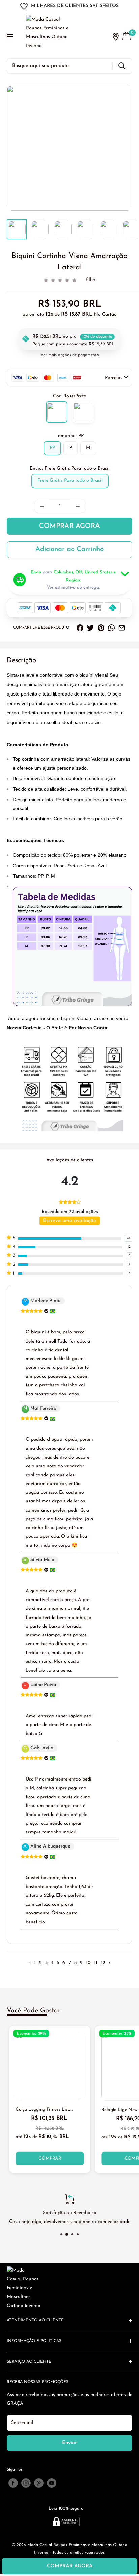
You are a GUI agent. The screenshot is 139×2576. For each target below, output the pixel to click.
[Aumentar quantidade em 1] (78, 506)
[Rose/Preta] (57, 412)
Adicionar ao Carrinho (69, 549)
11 (96, 1963)
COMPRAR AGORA (69, 526)
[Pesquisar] (122, 66)
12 (103, 1963)
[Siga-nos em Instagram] (26, 2483)
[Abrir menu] (10, 37)
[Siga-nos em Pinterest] (39, 2483)
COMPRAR (50, 2158)
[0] (127, 37)
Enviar (69, 2443)
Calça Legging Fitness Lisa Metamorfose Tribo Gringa (43, 2110)
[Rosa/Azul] (83, 412)
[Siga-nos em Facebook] (13, 2483)
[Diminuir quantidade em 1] (42, 506)
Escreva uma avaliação (69, 1221)
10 (88, 1963)
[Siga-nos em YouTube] (52, 2483)
